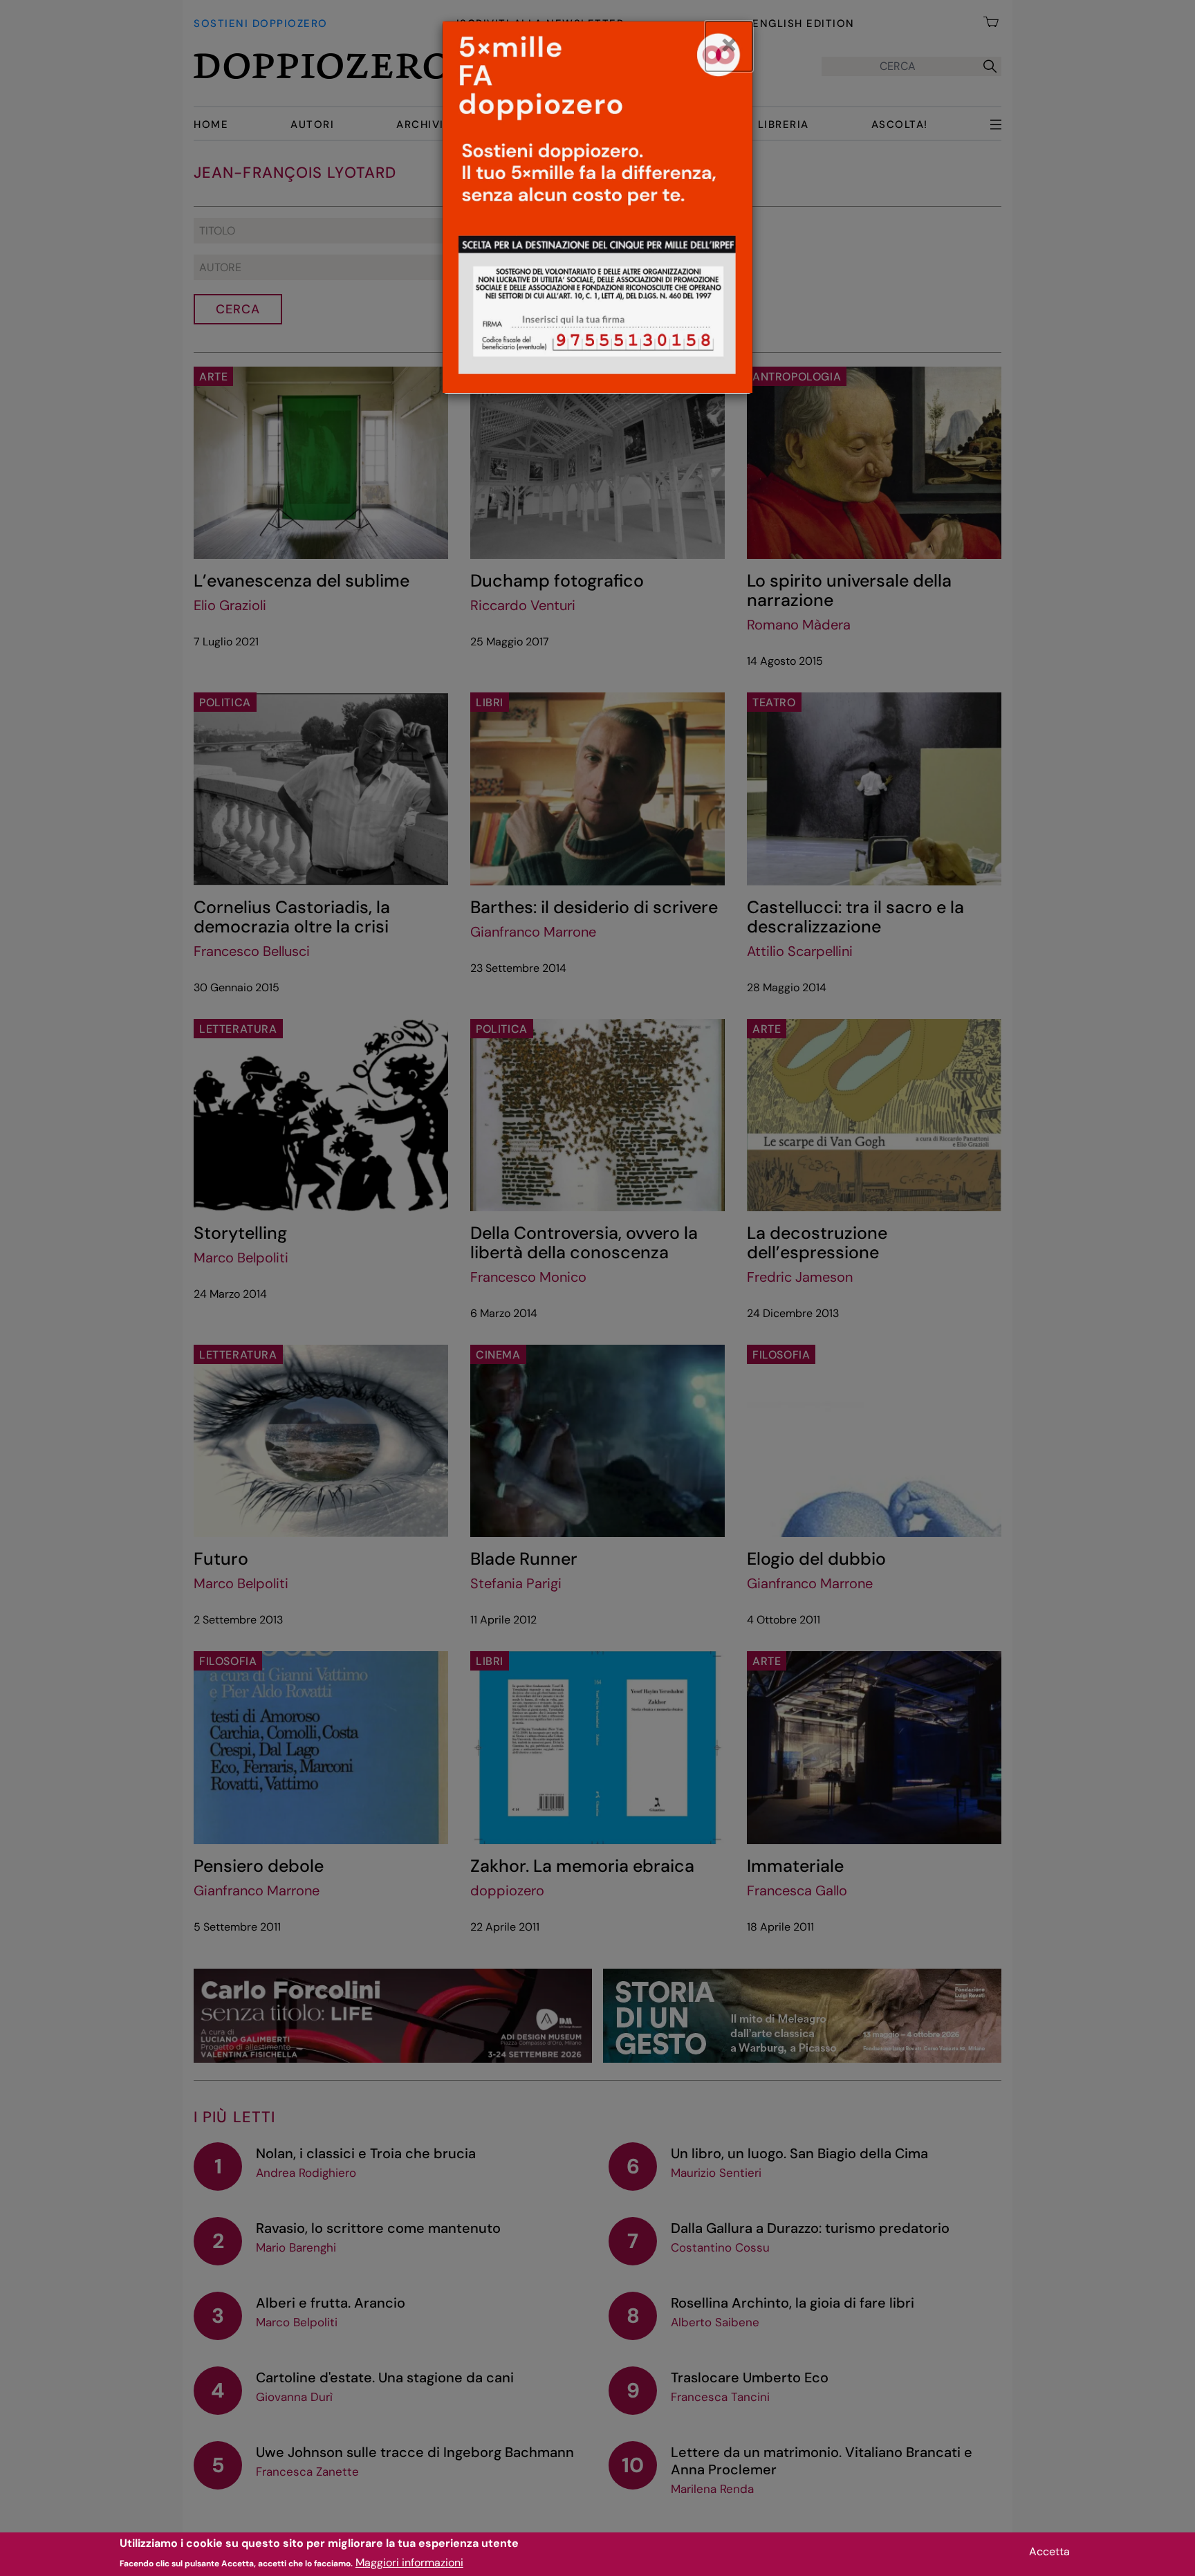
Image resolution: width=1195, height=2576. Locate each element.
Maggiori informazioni (409, 2563)
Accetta (1049, 2551)
